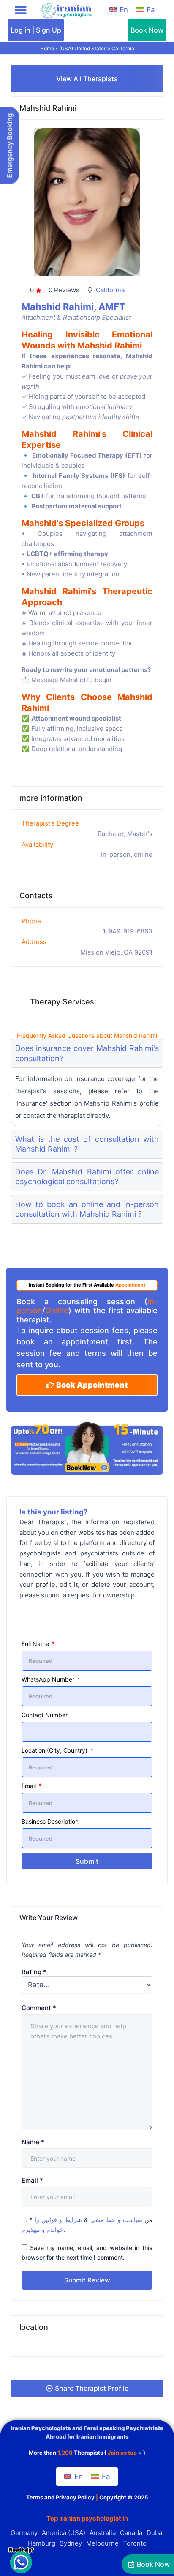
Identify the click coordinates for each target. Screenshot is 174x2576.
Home (47, 48)
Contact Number (45, 1715)
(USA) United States (83, 48)
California (123, 48)
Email (30, 1786)
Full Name (36, 1644)
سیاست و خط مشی (116, 2220)
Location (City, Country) (55, 1750)
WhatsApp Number (49, 1679)
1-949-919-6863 (128, 931)
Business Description (50, 1821)
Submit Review (87, 2280)
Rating (34, 1972)
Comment (39, 2008)
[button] (21, 10)
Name (33, 2142)
